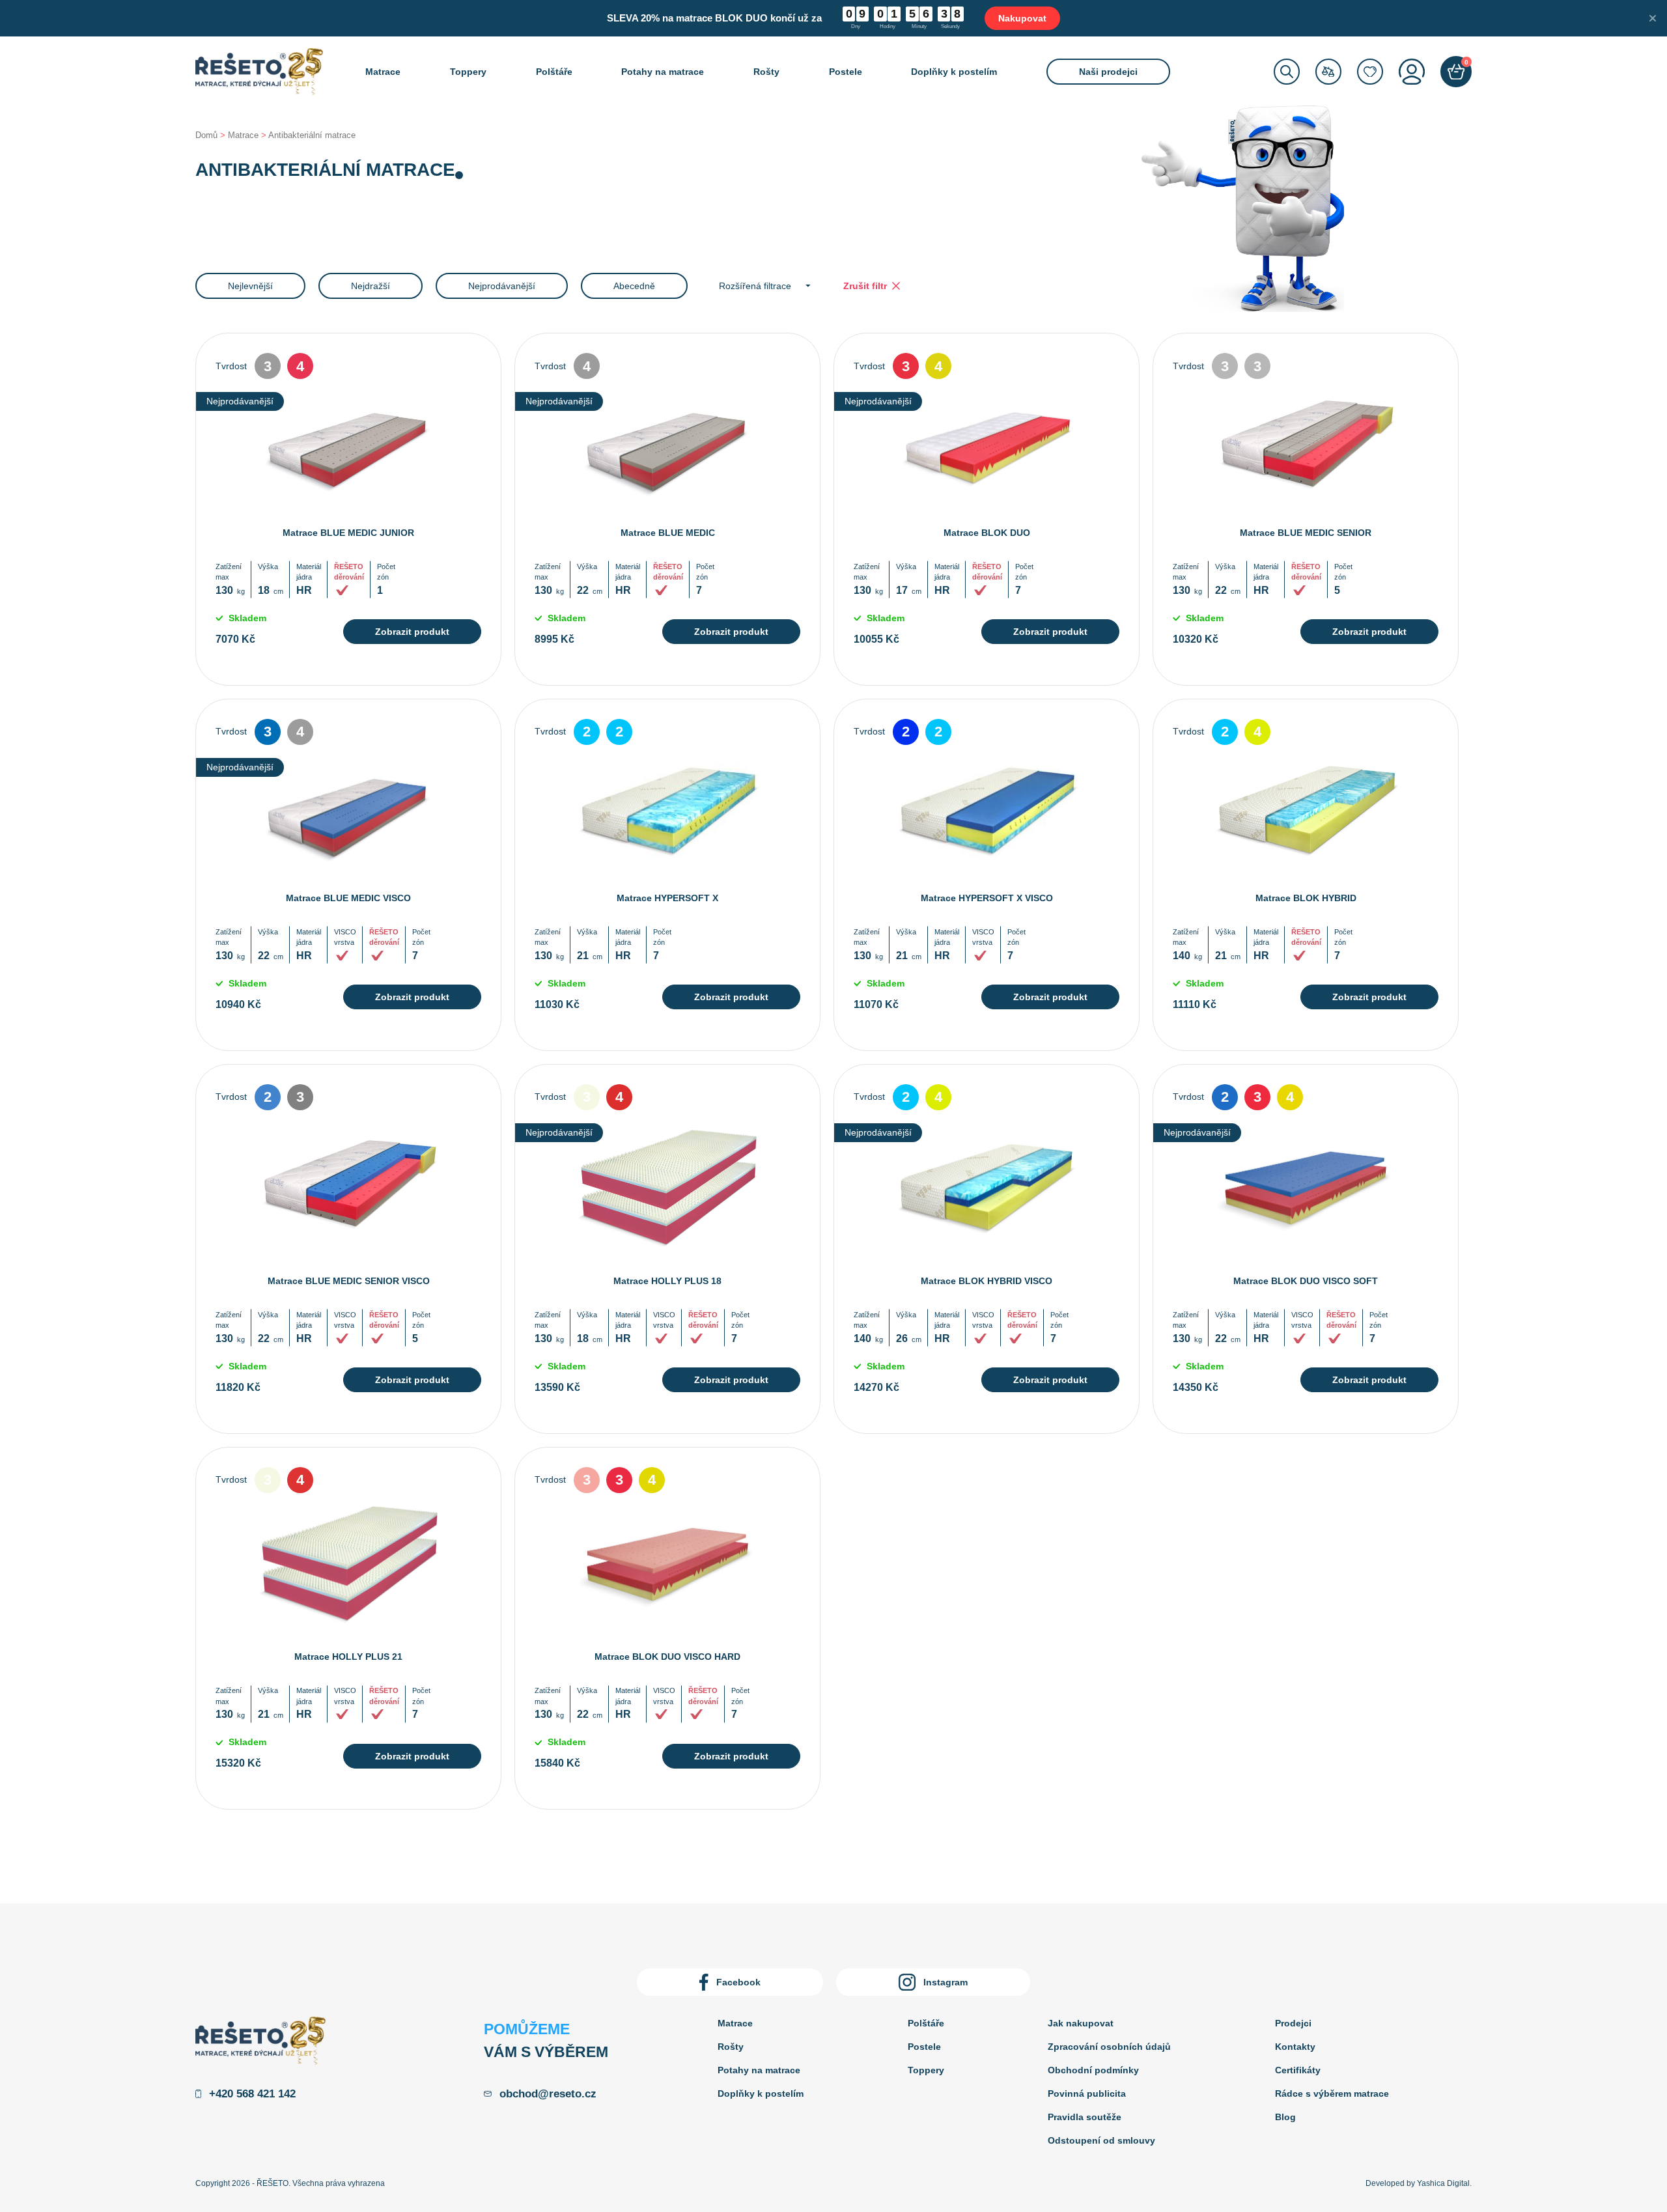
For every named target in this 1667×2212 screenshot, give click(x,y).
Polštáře (554, 72)
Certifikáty (1298, 2070)
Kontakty (1295, 2047)
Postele (846, 72)
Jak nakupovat (1081, 2023)
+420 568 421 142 (252, 2094)
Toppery (468, 72)
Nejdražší (371, 286)
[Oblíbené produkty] (1370, 72)
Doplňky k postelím (954, 72)
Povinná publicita (1087, 2093)
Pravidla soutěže (1085, 2117)
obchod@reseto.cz (548, 2094)
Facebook (738, 1982)
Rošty (766, 72)
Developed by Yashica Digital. (1419, 2183)
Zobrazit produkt (412, 632)
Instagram (946, 1982)
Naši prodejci (1108, 72)
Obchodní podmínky (1093, 2070)
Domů (206, 135)
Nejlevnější (250, 286)
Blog (1285, 2117)
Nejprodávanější (502, 286)
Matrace (383, 72)
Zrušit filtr (865, 286)
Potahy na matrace (663, 72)
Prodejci (1293, 2023)
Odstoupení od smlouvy (1101, 2140)
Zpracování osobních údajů (1109, 2047)
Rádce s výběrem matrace (1332, 2093)
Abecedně (634, 286)
